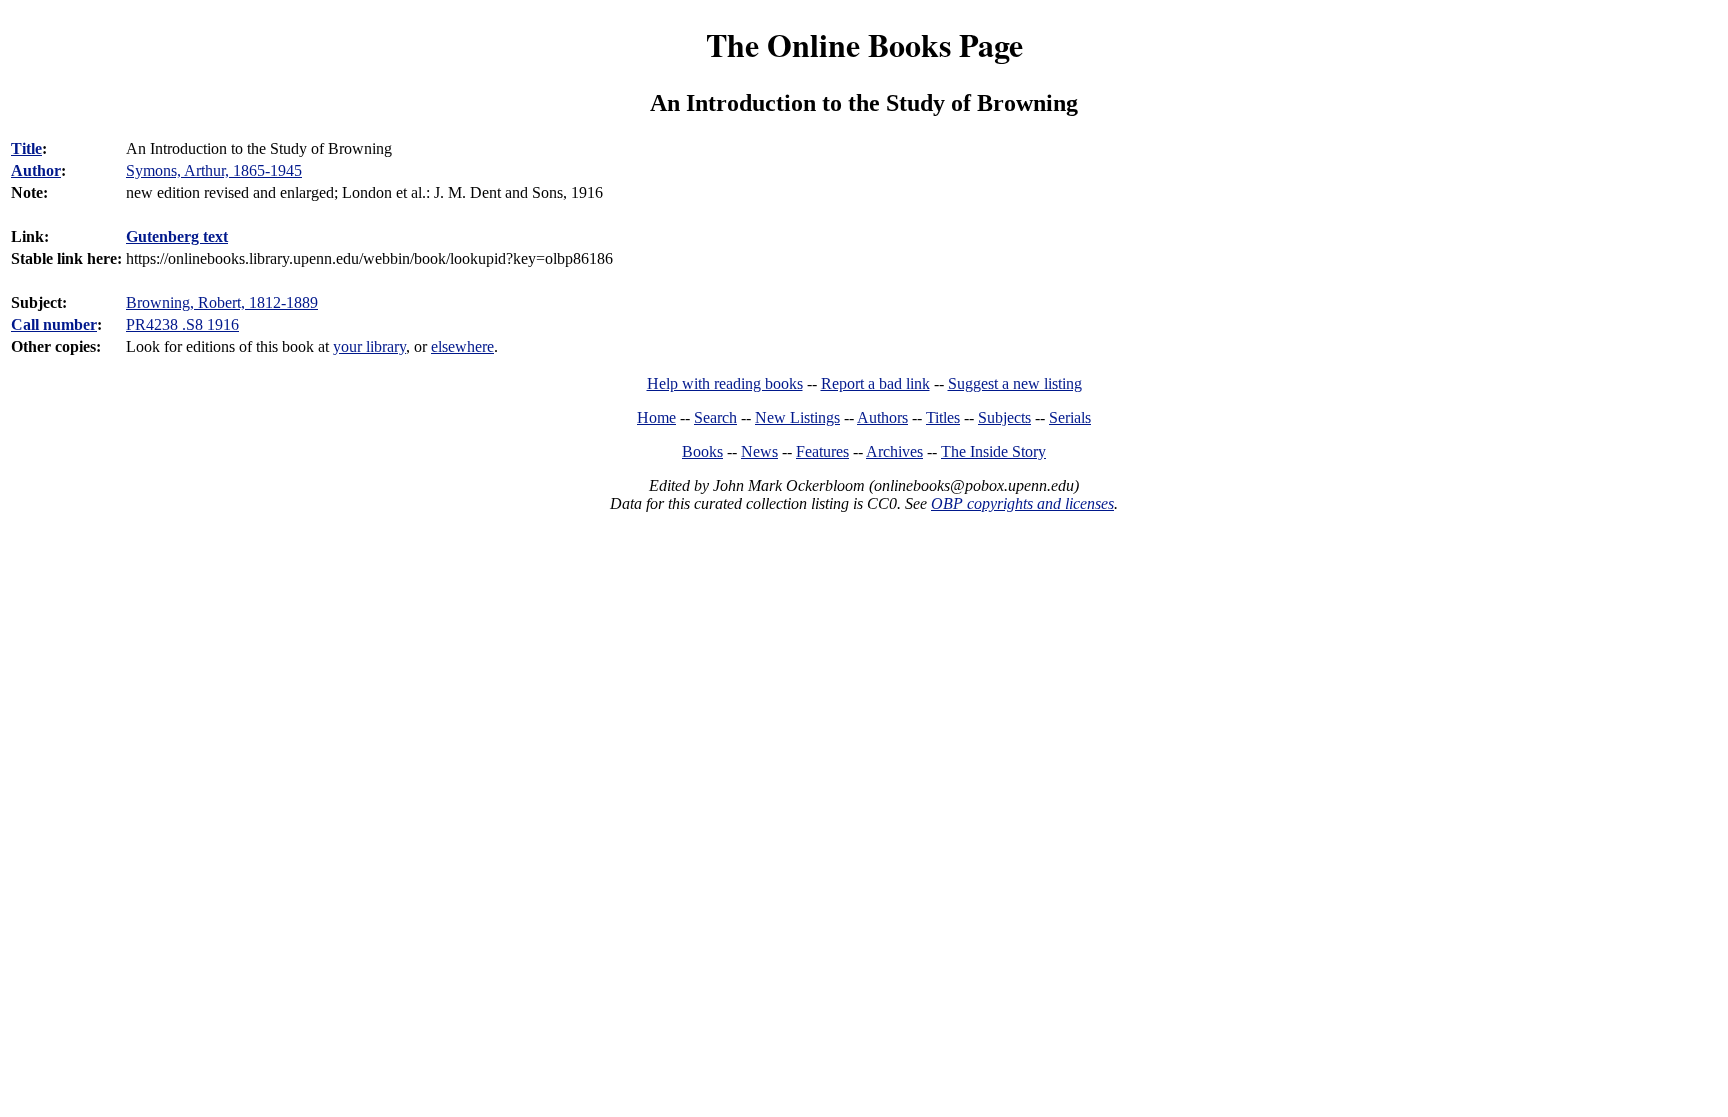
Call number (54, 324)
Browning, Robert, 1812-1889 (222, 302)
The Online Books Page (864, 44)
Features (822, 451)
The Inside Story (993, 451)
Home (656, 417)
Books (702, 451)
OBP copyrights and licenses (1022, 503)
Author (36, 170)
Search (715, 417)
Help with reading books (725, 383)
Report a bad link (875, 383)
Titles (943, 417)
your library (369, 346)
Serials (1070, 417)
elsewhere (462, 346)
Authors (882, 417)
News (759, 451)
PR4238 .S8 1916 (182, 324)
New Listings (797, 417)
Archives (894, 451)
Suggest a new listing (1015, 383)
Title (26, 148)
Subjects (1004, 417)
